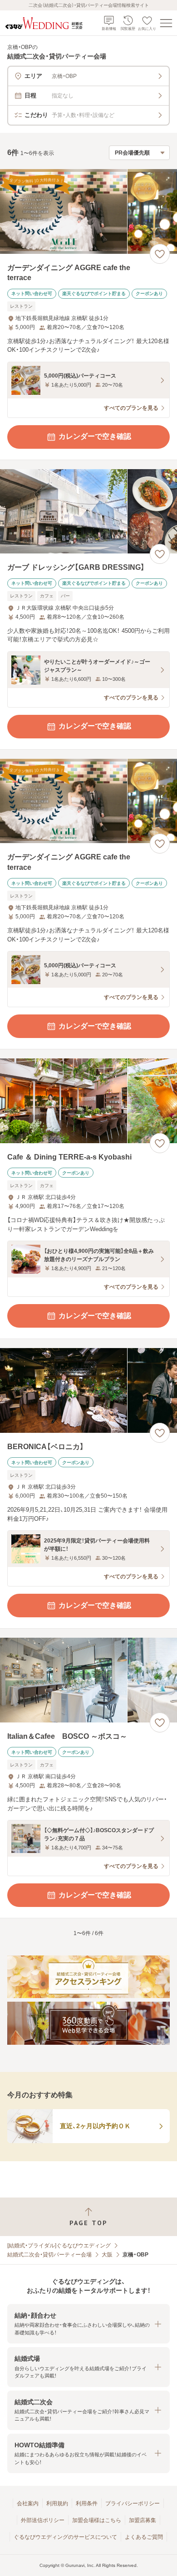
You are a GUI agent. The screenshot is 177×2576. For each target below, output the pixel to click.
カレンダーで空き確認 (95, 436)
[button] (88, 2324)
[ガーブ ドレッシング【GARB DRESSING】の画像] (88, 512)
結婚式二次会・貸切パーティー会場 (49, 2255)
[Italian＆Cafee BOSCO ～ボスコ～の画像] (88, 1680)
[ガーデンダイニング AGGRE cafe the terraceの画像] (88, 211)
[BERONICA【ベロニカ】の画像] (88, 1390)
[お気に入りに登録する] (160, 254)
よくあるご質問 (144, 2537)
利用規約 (57, 2503)
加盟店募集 (143, 2520)
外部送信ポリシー (43, 2520)
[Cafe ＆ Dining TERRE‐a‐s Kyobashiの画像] (88, 1101)
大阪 (107, 2255)
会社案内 (28, 2503)
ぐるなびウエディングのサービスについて (65, 2537)
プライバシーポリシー (133, 2503)
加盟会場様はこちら (97, 2520)
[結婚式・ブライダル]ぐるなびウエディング (59, 2246)
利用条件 (87, 2503)
